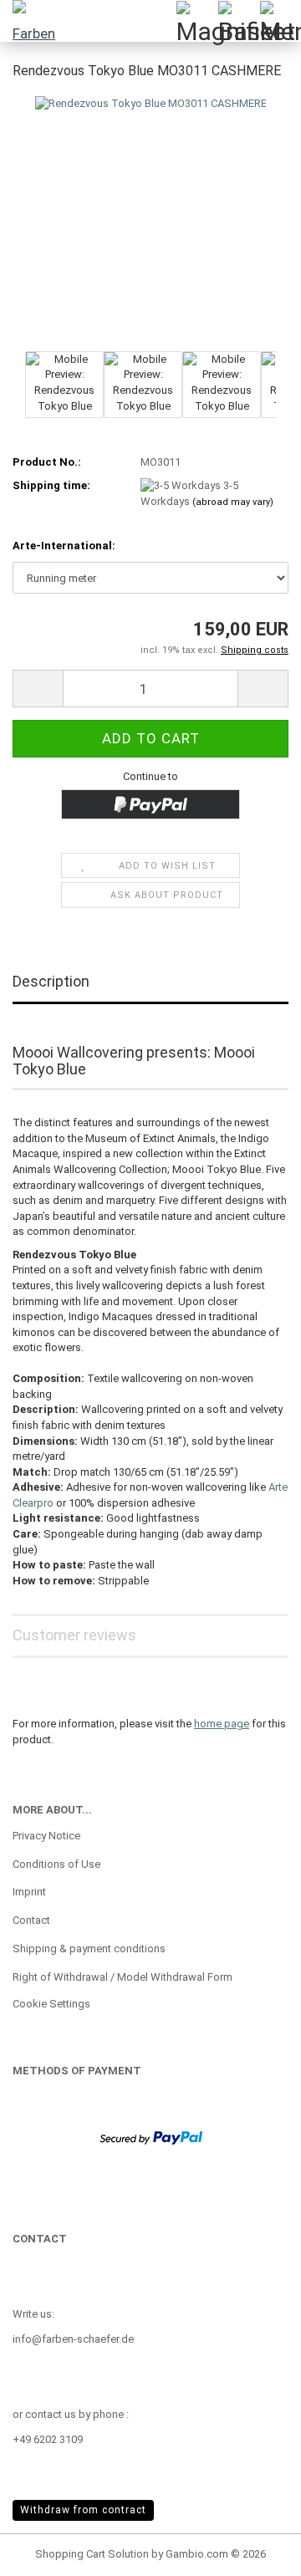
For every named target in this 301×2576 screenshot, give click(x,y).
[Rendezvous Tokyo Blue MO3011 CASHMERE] (151, 261)
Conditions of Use (56, 1864)
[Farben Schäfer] (33, 21)
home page (222, 1724)
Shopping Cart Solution (92, 2554)
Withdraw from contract (83, 2510)
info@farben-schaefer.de (73, 2339)
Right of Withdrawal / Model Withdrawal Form (122, 1977)
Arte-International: (64, 546)
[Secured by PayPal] (151, 2137)
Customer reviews (74, 1635)
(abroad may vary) (233, 502)
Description (51, 981)
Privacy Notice (46, 1836)
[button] (38, 689)
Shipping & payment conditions (89, 1949)
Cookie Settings (51, 2004)
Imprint (29, 1892)
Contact (31, 1920)
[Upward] (255, 2551)
